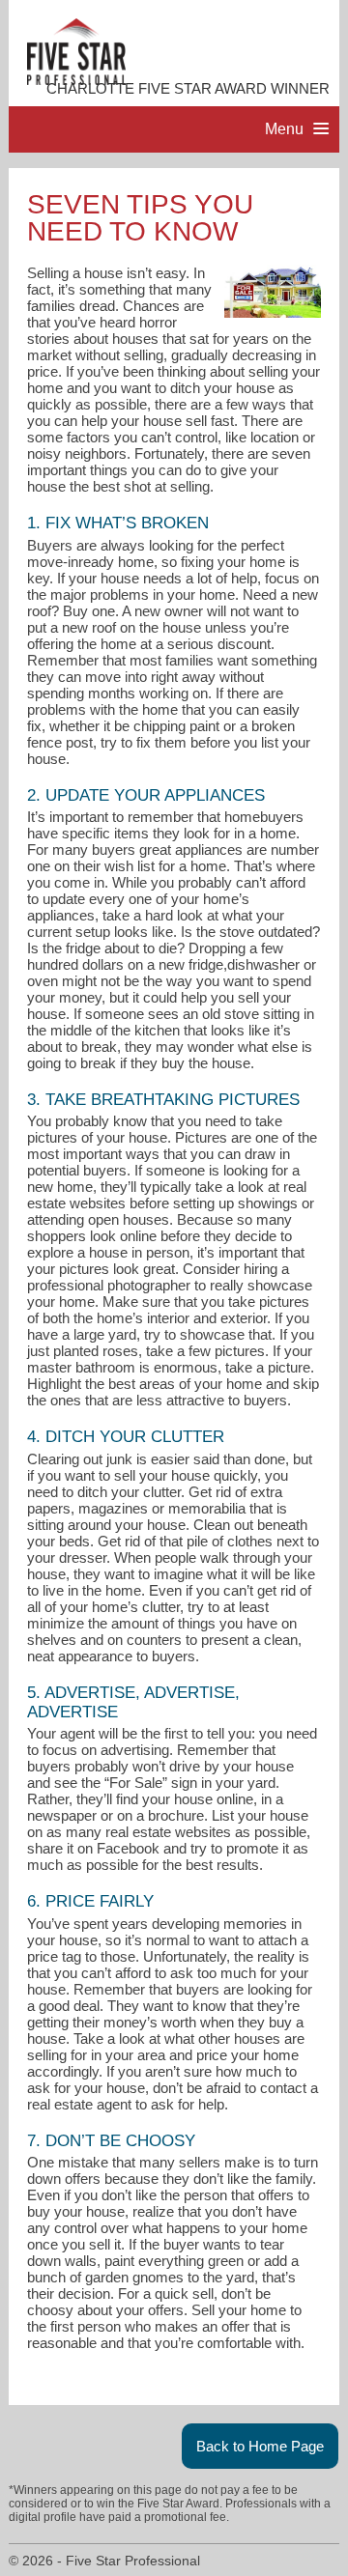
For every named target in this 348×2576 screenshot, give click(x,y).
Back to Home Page (260, 2446)
